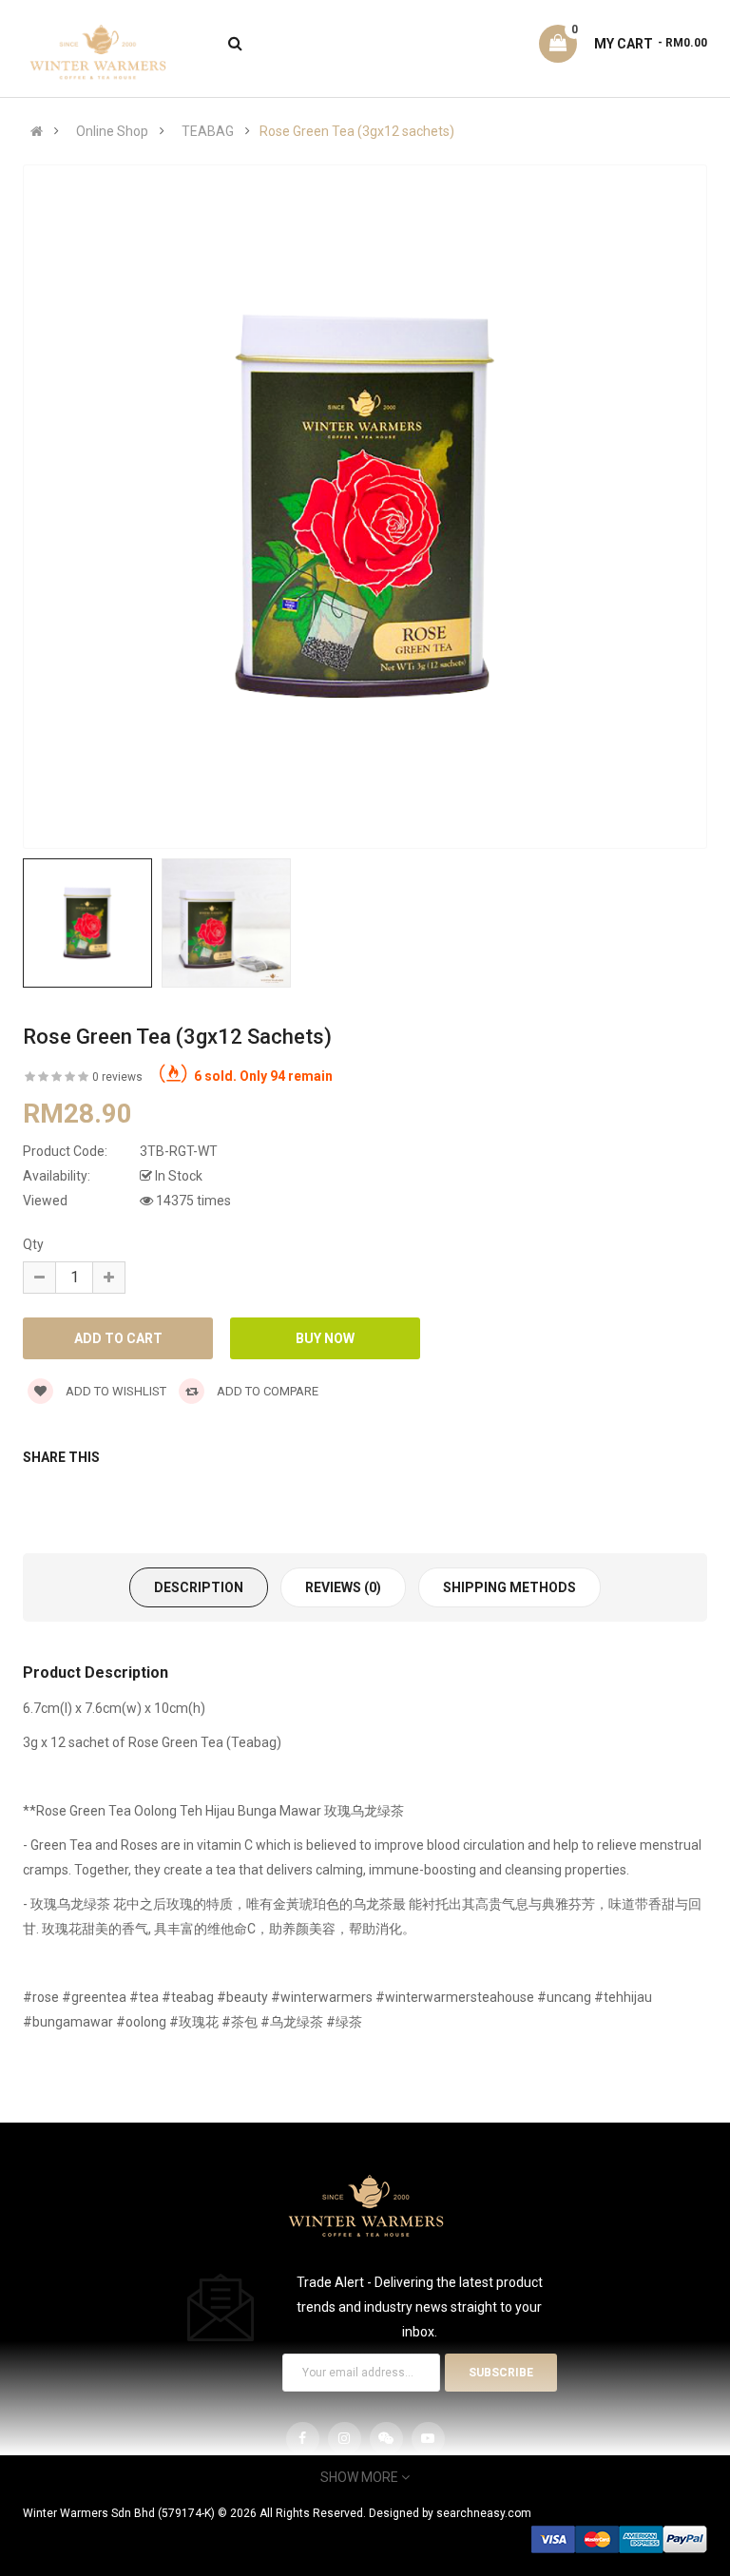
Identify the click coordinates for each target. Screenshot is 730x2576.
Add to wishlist (115, 1391)
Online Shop (112, 131)
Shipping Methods (509, 1587)
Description (199, 1587)
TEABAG (208, 131)
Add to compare (266, 1391)
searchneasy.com (484, 2513)
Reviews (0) (343, 1587)
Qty (33, 1244)
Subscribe (501, 2373)
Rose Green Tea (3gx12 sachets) (357, 131)
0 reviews (117, 1077)
